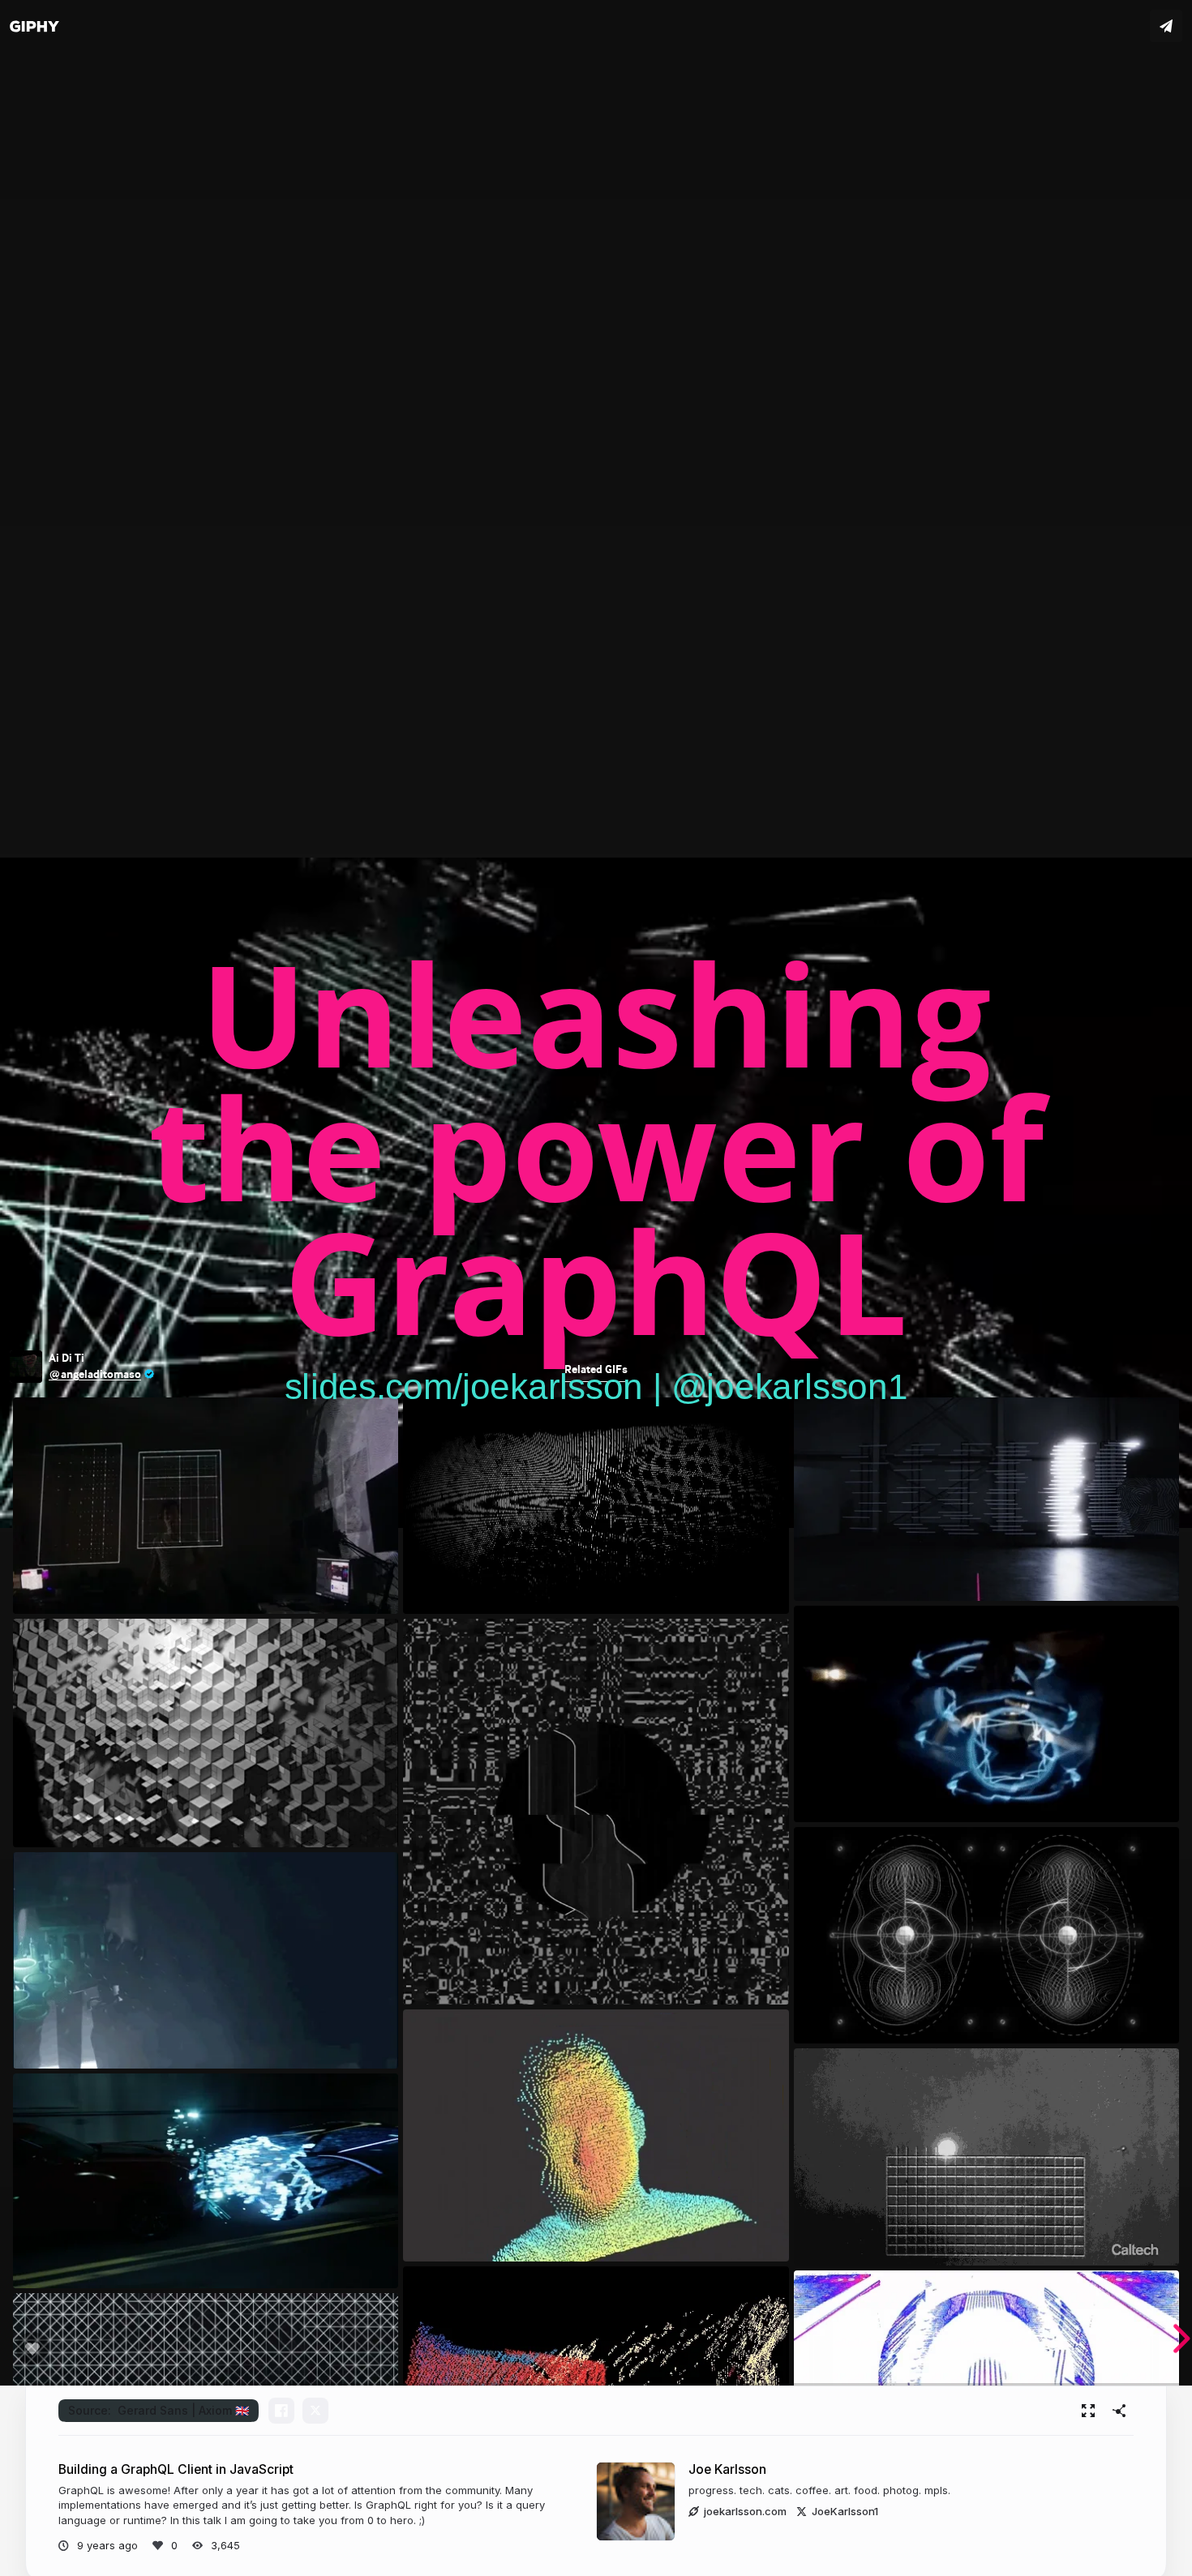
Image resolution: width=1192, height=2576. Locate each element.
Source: (159, 2410)
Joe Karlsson (727, 2469)
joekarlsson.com (745, 2511)
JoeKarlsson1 (845, 2511)
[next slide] (1171, 2339)
